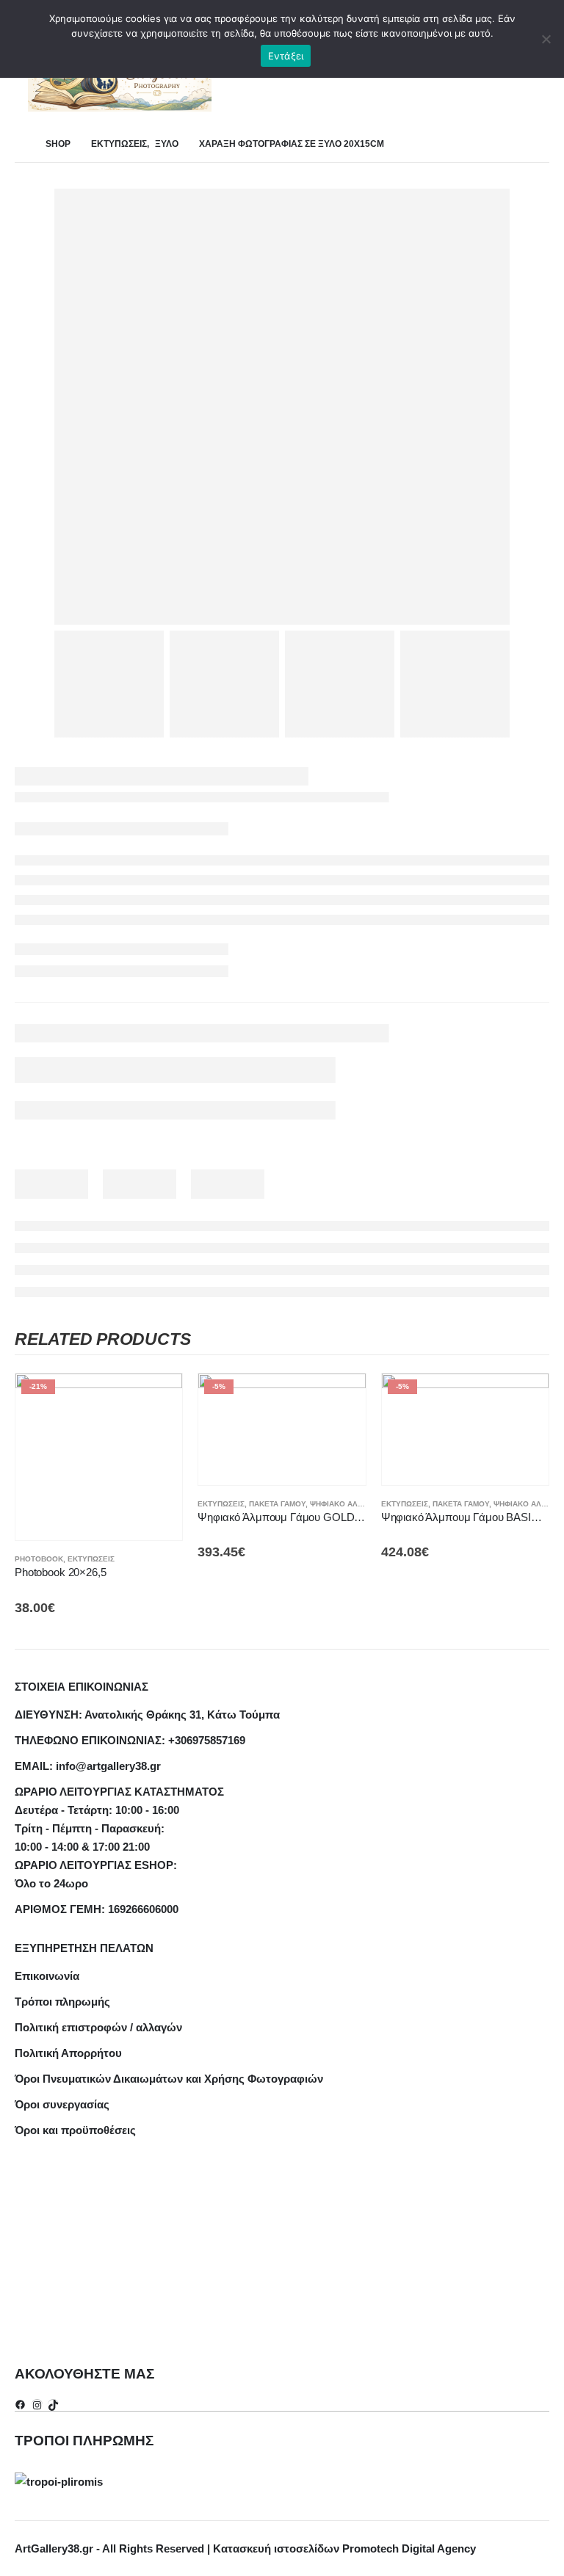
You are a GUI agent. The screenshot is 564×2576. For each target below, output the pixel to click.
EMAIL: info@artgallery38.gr (88, 1766)
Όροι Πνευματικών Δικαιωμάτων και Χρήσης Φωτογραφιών (169, 2079)
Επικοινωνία (47, 1976)
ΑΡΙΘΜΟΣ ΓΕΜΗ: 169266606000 (97, 1909)
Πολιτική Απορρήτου (68, 2053)
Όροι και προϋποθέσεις (75, 2130)
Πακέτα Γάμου (277, 1504)
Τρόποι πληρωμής (62, 2002)
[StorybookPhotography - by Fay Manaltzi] (120, 81)
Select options (158, 1398)
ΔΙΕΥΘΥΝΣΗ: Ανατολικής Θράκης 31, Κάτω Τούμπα (147, 1715)
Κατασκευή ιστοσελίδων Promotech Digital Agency (344, 2548)
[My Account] (545, 82)
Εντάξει (286, 56)
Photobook (39, 1559)
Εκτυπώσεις (91, 1559)
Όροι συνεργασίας (62, 2104)
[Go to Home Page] (20, 144)
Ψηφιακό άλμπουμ (348, 1504)
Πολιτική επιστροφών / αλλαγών (98, 2027)
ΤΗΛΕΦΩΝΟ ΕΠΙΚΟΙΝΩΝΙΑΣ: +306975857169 (130, 1740)
